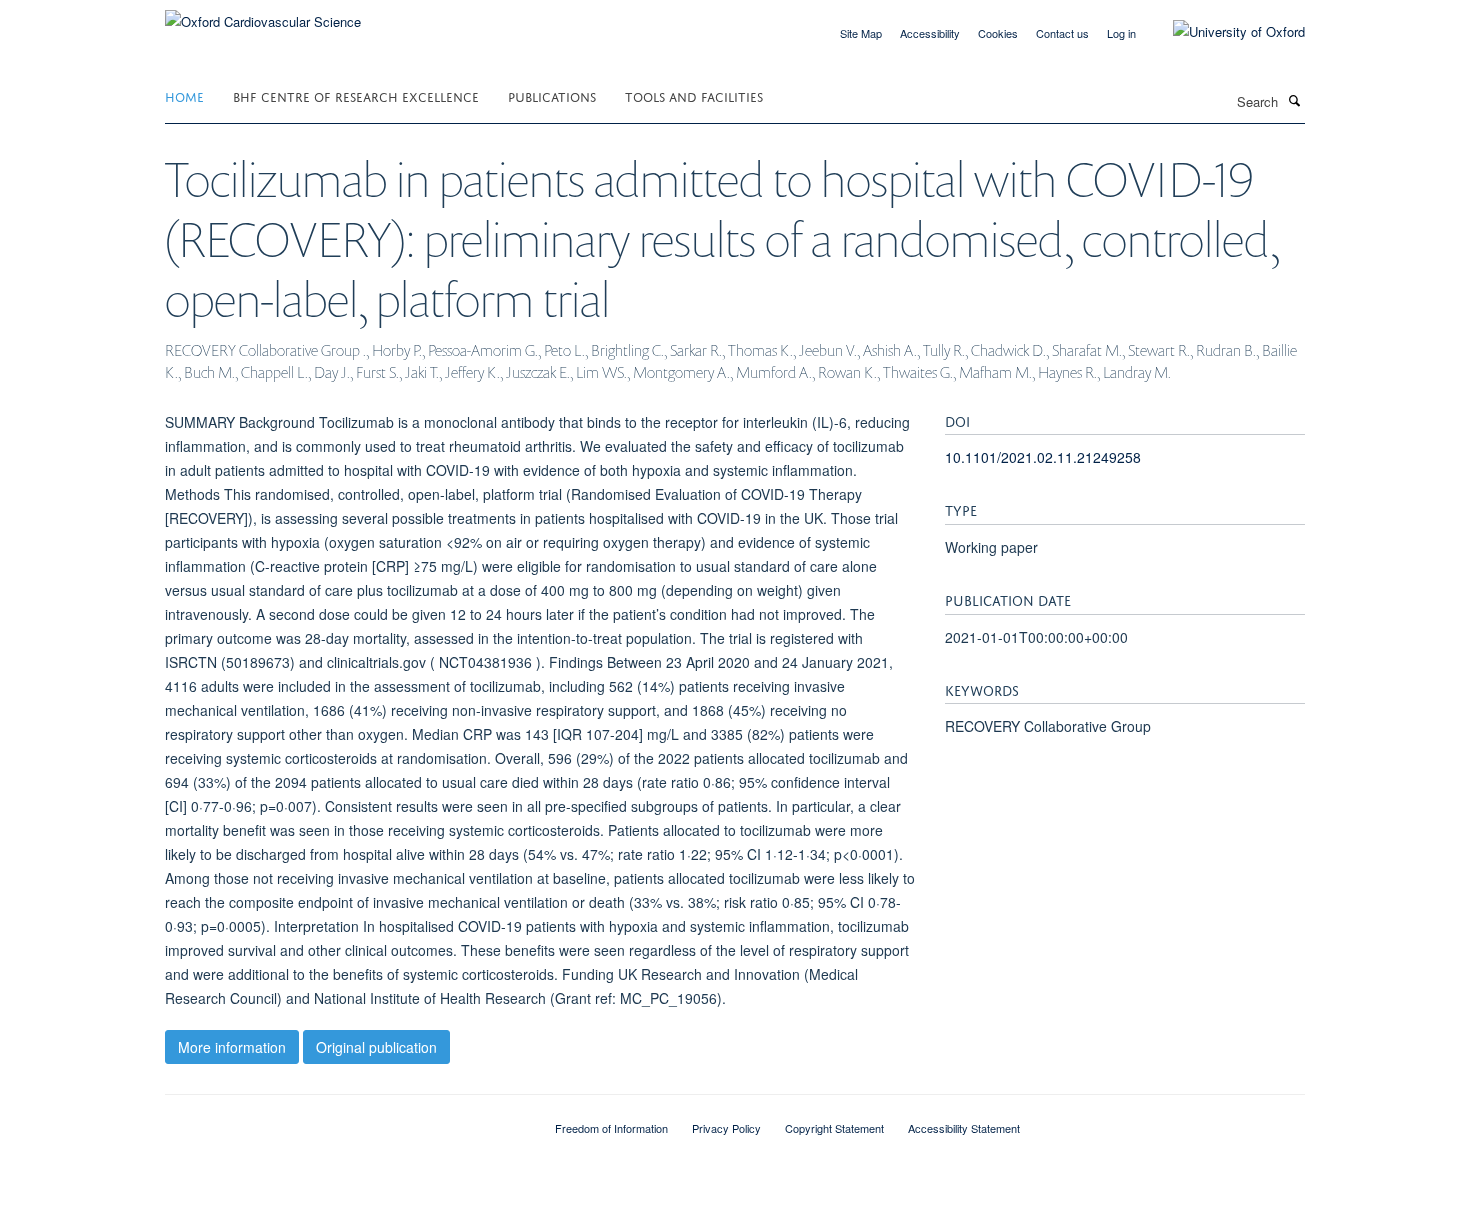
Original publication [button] (376, 1047)
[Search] (1294, 100)
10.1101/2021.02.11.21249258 (1043, 457)
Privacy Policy (726, 1128)
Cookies (998, 33)
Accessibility (930, 33)
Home (184, 95)
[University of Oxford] (1224, 32)
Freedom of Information (611, 1128)
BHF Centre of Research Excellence (356, 95)
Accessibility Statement (964, 1128)
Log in (1121, 33)
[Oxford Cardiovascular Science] (263, 14)
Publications (552, 95)
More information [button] (232, 1047)
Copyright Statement (834, 1128)
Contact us (1062, 33)
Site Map (861, 33)
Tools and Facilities (694, 95)
